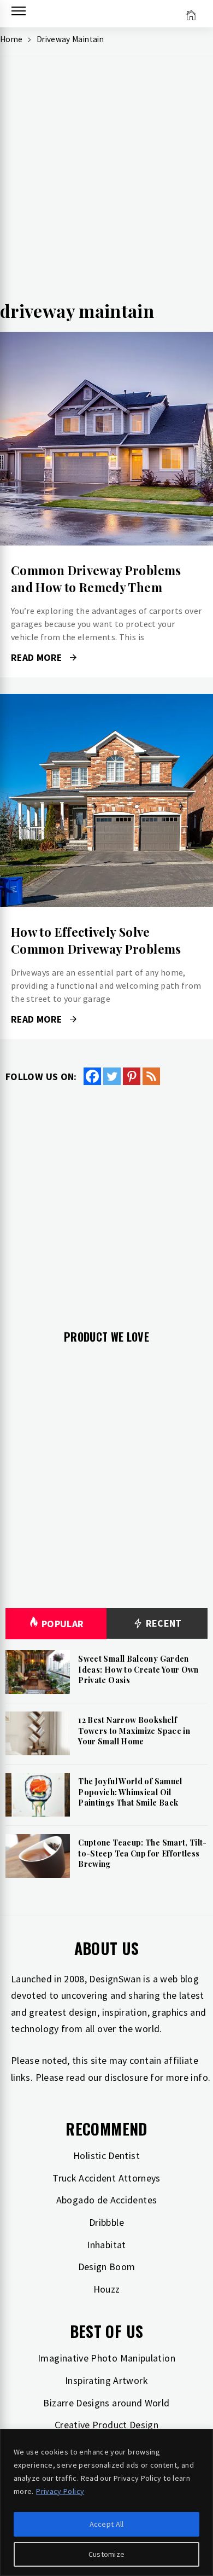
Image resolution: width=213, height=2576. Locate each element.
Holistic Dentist (106, 2156)
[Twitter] (112, 1076)
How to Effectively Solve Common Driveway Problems (96, 940)
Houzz (107, 2289)
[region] (106, 2502)
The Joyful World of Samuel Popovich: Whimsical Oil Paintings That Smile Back (130, 1792)
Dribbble (106, 2222)
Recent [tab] (162, 1623)
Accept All (107, 2524)
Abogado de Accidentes (107, 2200)
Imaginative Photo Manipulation (106, 2358)
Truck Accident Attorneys (106, 2178)
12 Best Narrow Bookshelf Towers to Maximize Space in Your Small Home (134, 1731)
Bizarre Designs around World (106, 2403)
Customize (107, 2554)
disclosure (126, 2077)
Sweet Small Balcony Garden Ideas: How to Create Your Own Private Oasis (138, 1669)
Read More (106, 439)
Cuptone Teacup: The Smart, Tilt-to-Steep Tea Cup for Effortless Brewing (143, 1853)
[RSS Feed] (151, 1076)
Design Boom (107, 2267)
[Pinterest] (132, 1076)
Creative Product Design (106, 2425)
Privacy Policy (60, 2491)
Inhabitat (106, 2245)
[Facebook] (92, 1076)
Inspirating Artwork (106, 2380)
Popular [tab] (63, 1624)
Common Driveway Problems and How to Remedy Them (96, 579)
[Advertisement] (106, 181)
